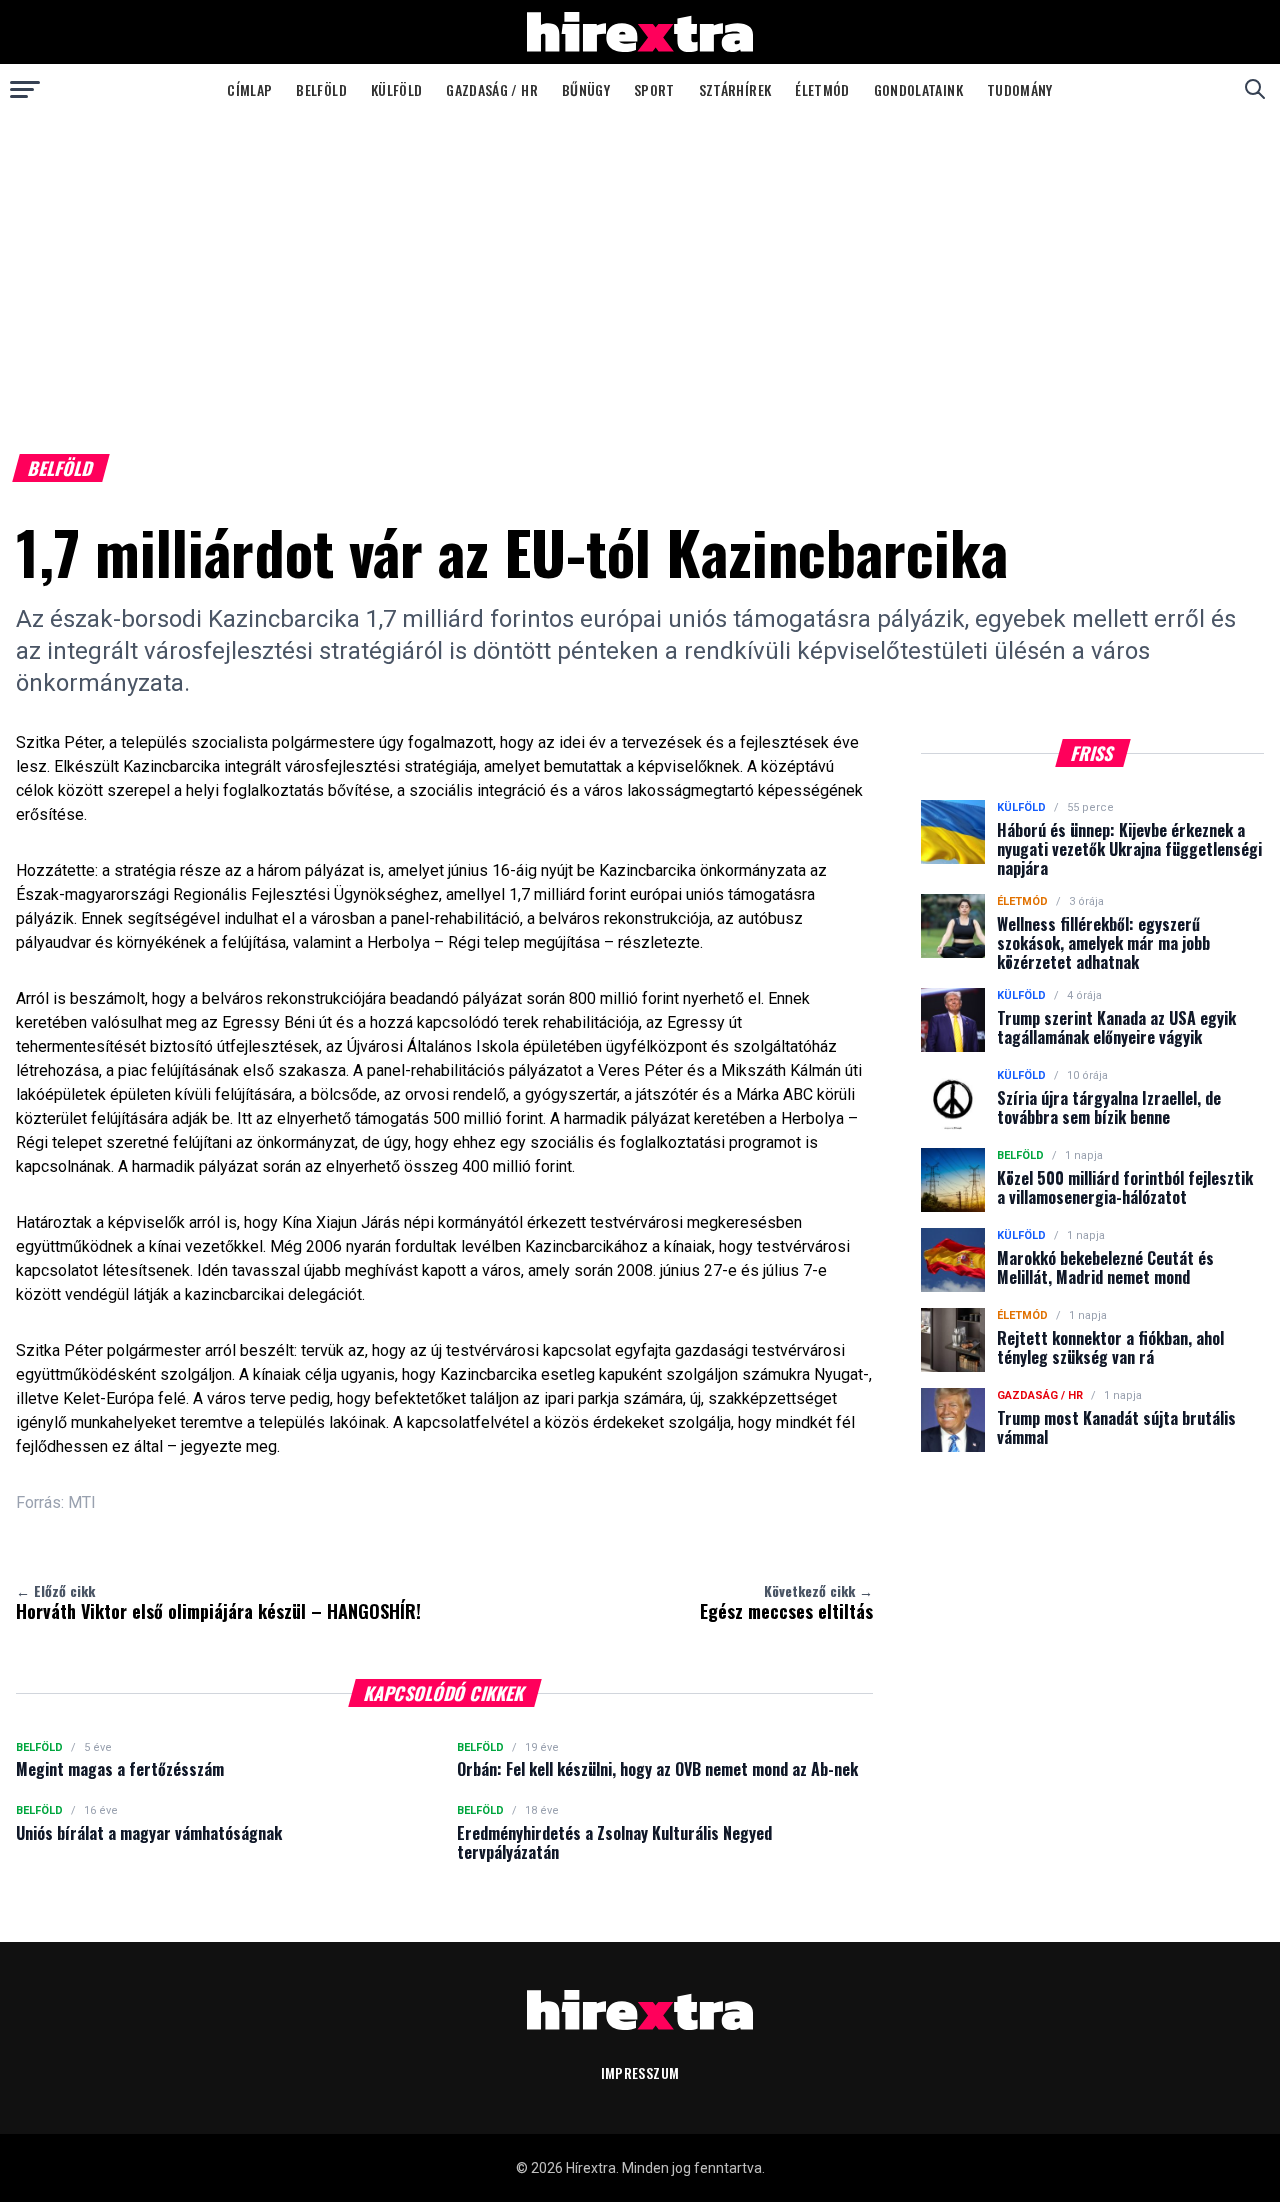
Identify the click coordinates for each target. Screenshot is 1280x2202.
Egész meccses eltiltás (786, 1602)
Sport (654, 89)
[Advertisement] (640, 264)
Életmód (822, 89)
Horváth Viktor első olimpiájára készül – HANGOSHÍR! (218, 1602)
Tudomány (1020, 89)
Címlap (249, 89)
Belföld (321, 89)
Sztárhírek (735, 89)
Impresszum (640, 2072)
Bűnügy (586, 89)
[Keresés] (1255, 89)
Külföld (396, 89)
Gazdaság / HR (492, 89)
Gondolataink (918, 89)
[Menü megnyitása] (25, 89)
